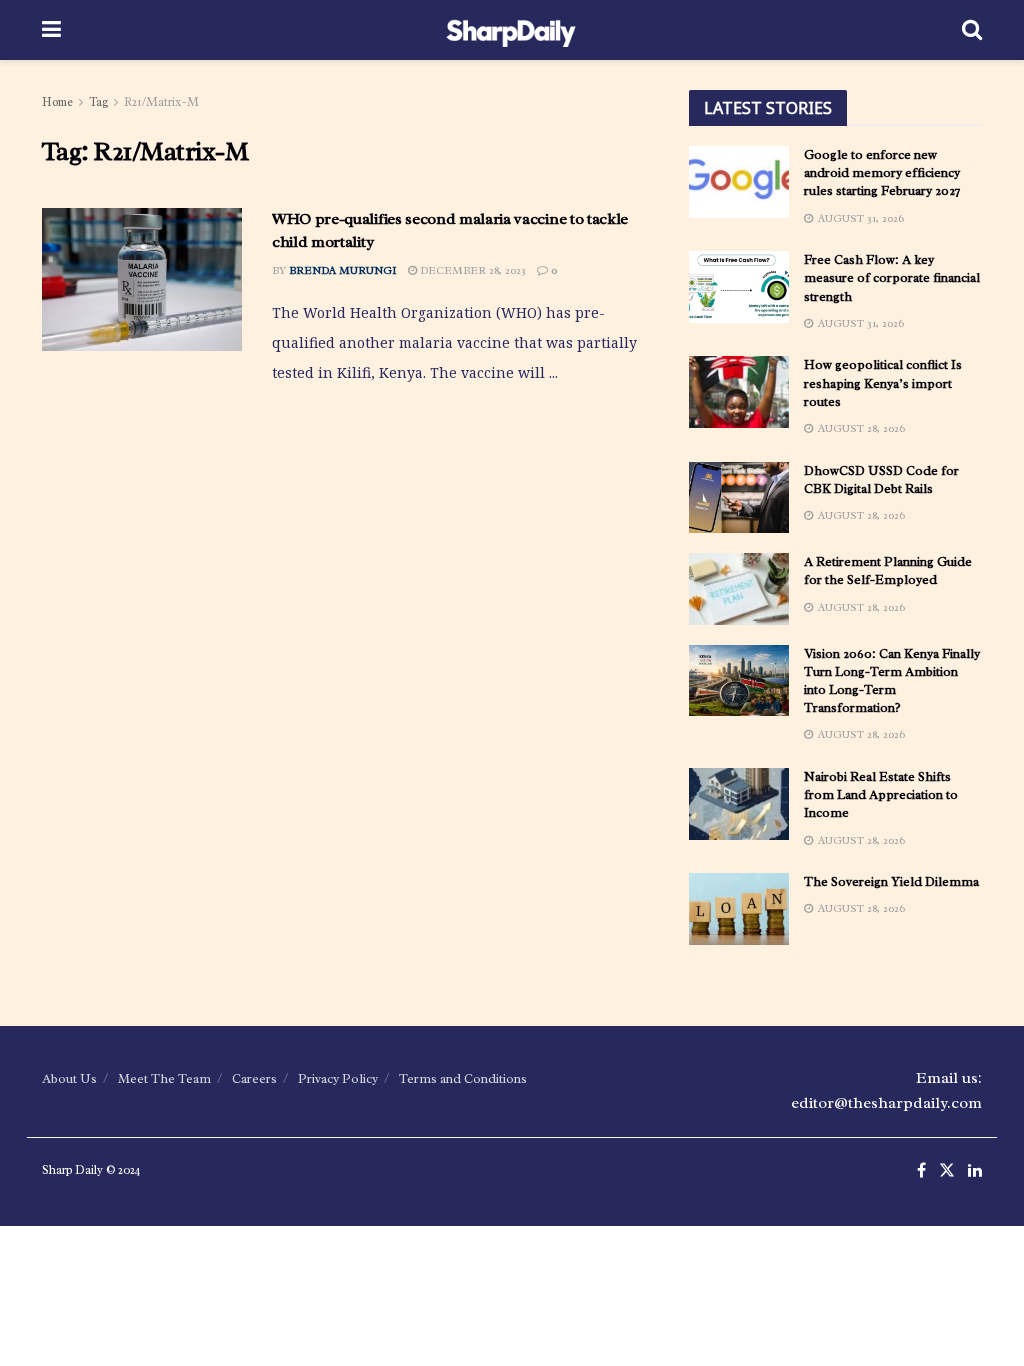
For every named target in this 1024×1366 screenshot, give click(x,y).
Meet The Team (164, 1078)
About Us (69, 1078)
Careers (254, 1078)
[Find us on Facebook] (921, 1171)
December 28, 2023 (471, 270)
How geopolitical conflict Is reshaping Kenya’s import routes (883, 382)
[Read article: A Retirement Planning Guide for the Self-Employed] (739, 589)
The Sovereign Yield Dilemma (891, 881)
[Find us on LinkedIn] (975, 1171)
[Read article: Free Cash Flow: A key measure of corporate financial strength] (739, 287)
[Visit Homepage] (511, 30)
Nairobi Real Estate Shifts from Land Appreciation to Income (881, 794)
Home (57, 102)
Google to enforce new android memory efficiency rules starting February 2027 (882, 172)
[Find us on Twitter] (947, 1171)
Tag (98, 102)
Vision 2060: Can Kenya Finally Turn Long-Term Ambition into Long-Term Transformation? (892, 681)
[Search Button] (972, 30)
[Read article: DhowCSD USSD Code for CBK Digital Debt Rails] (739, 498)
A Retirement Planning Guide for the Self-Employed (888, 570)
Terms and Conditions (463, 1078)
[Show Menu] (51, 30)
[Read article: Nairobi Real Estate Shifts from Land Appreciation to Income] (739, 804)
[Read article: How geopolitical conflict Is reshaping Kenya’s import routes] (739, 392)
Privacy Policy (338, 1078)
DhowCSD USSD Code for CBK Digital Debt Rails (881, 479)
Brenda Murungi (343, 270)
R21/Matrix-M (161, 102)
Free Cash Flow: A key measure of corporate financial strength (892, 277)
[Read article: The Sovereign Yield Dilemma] (739, 909)
